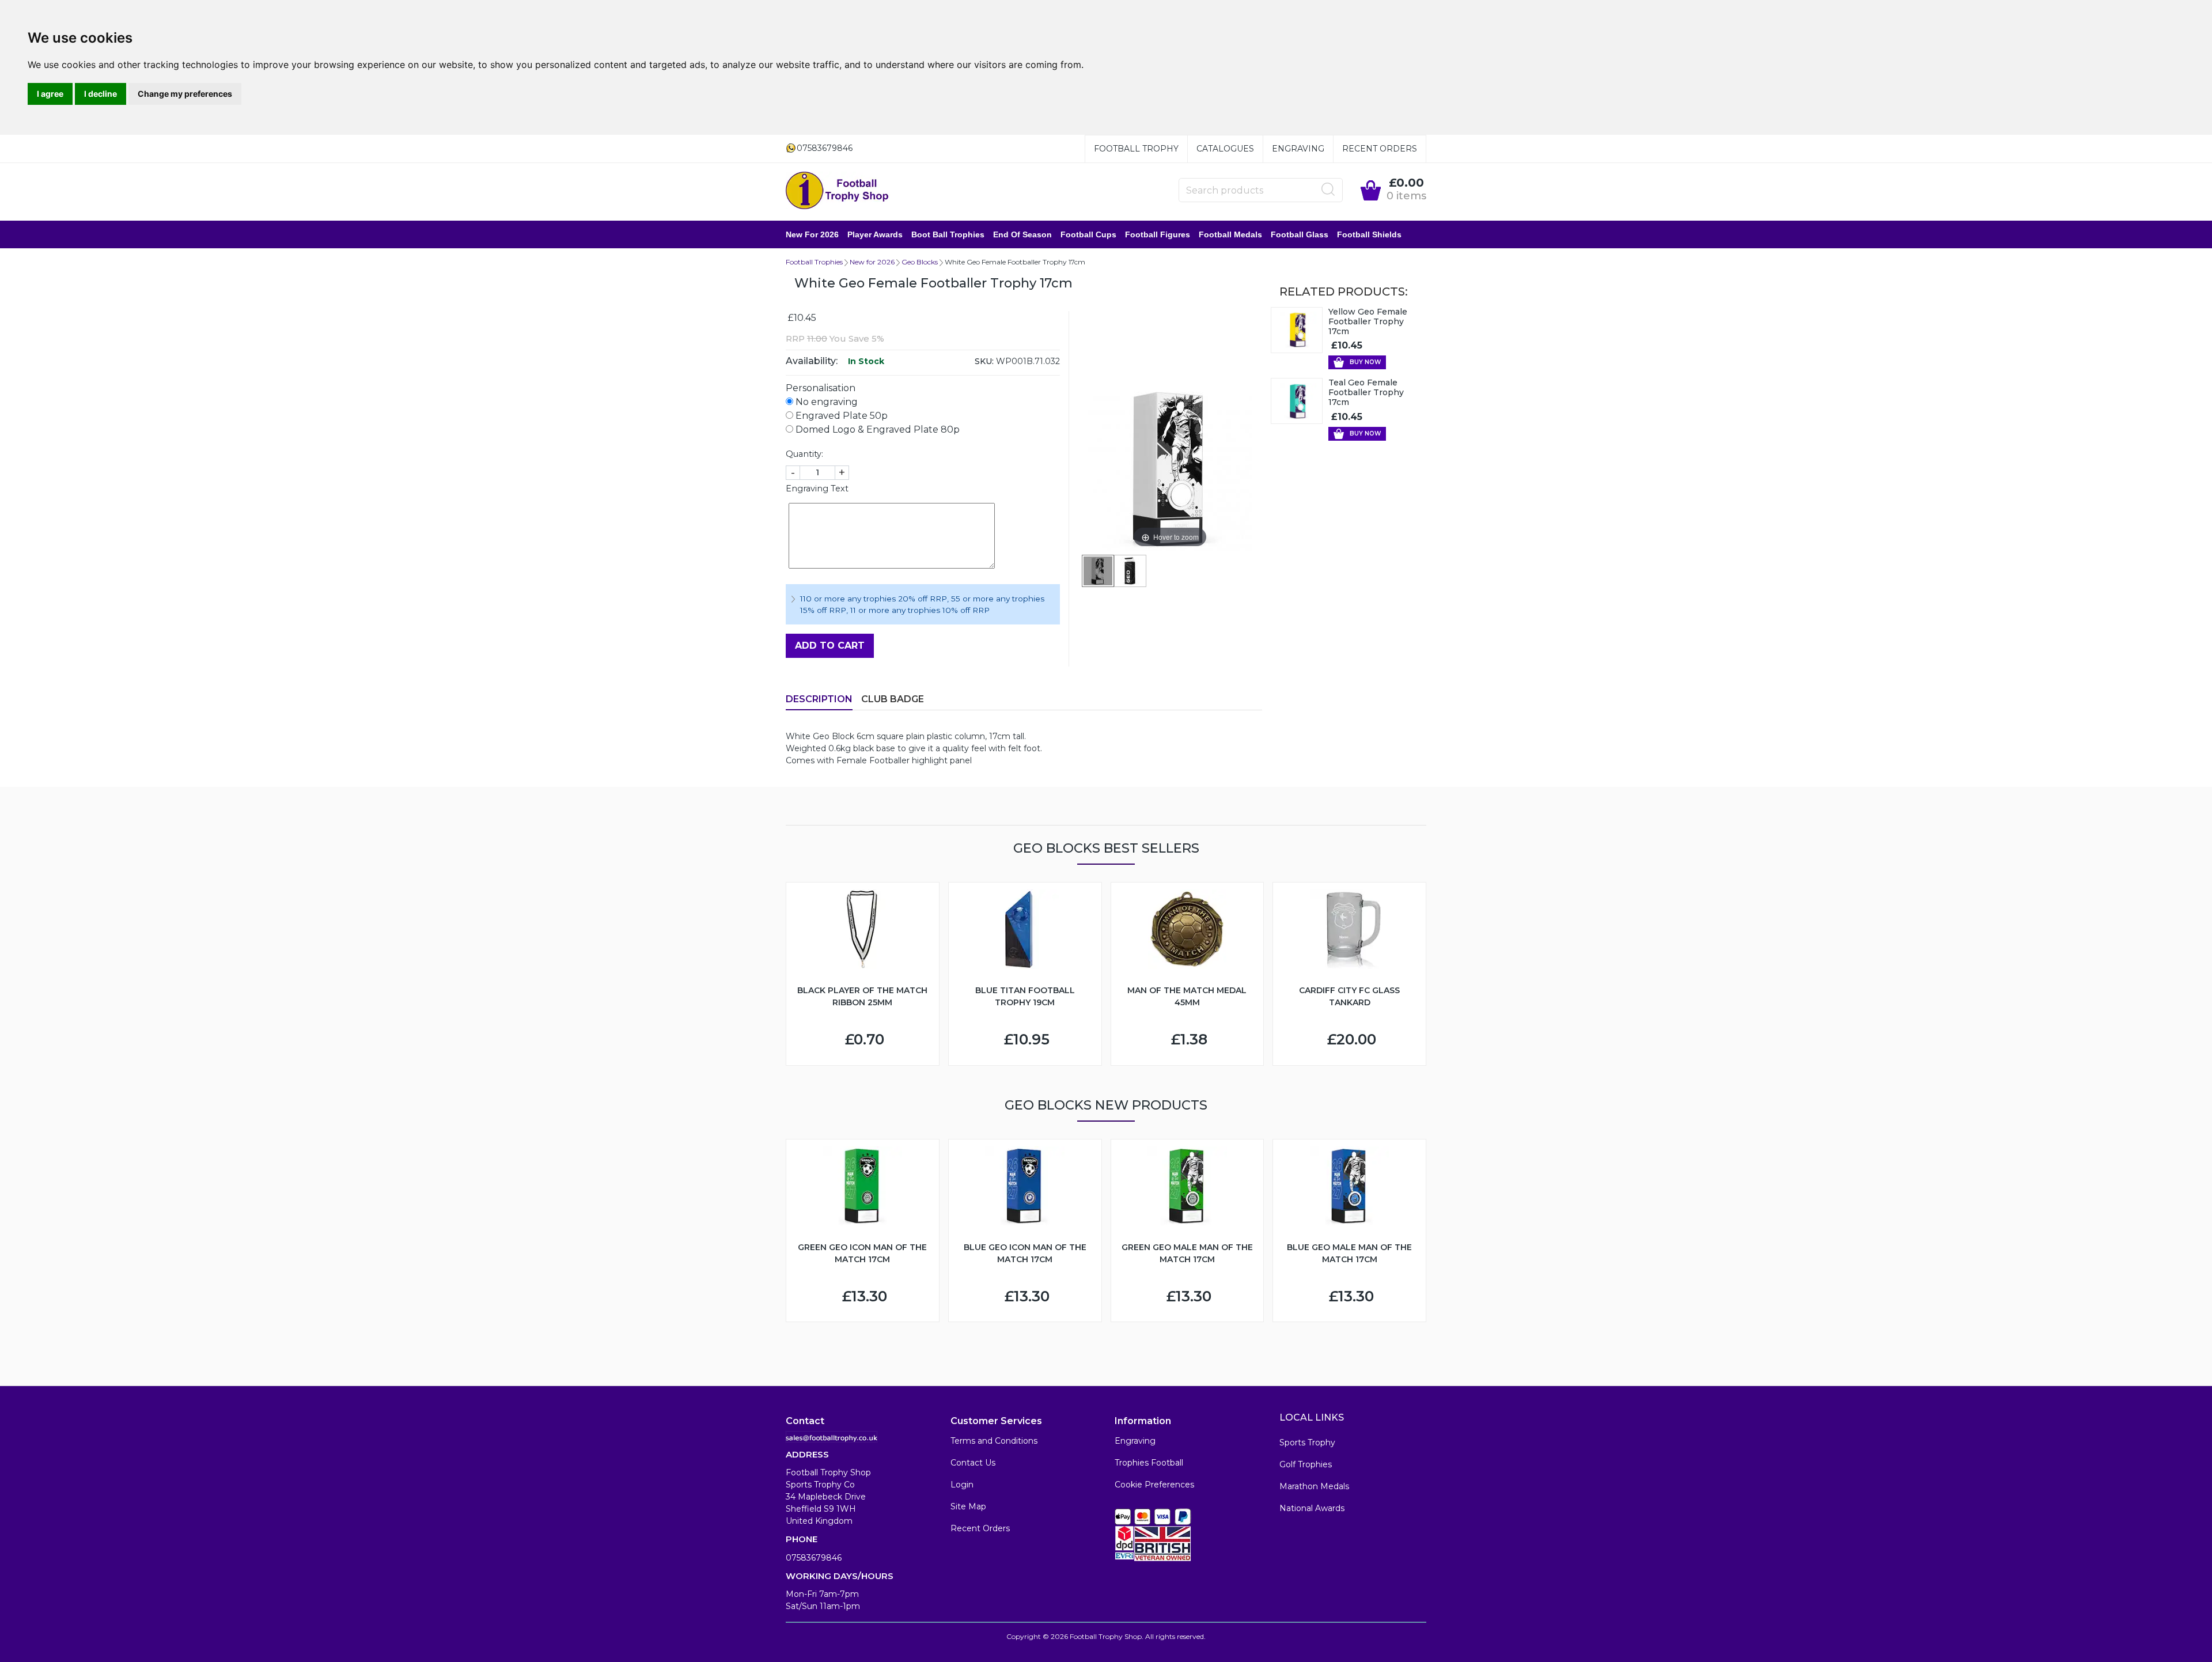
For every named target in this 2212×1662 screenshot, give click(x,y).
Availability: (812, 361)
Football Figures (1158, 234)
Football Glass (1300, 234)
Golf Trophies (1306, 1464)
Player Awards (875, 234)
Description (819, 699)
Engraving (1298, 149)
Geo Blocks (920, 262)
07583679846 (814, 1558)
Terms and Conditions (994, 1441)
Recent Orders (1380, 149)
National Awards (1312, 1508)
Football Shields (1369, 234)
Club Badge (893, 699)
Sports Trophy (1307, 1443)
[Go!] (1328, 190)
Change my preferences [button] (185, 94)
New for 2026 (812, 234)
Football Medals (1230, 234)
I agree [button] (50, 94)
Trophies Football (1149, 1463)
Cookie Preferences (1154, 1485)
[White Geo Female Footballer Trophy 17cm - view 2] (1130, 571)
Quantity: (804, 454)
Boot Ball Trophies (948, 234)
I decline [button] (101, 94)
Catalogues (1225, 149)
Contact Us (973, 1463)
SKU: (984, 361)
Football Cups (1088, 234)
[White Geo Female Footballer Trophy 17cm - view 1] (1098, 571)
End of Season (1022, 234)
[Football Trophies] (838, 190)
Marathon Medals (1314, 1486)
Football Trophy (1136, 149)
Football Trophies (814, 262)
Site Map (968, 1506)
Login (962, 1485)
